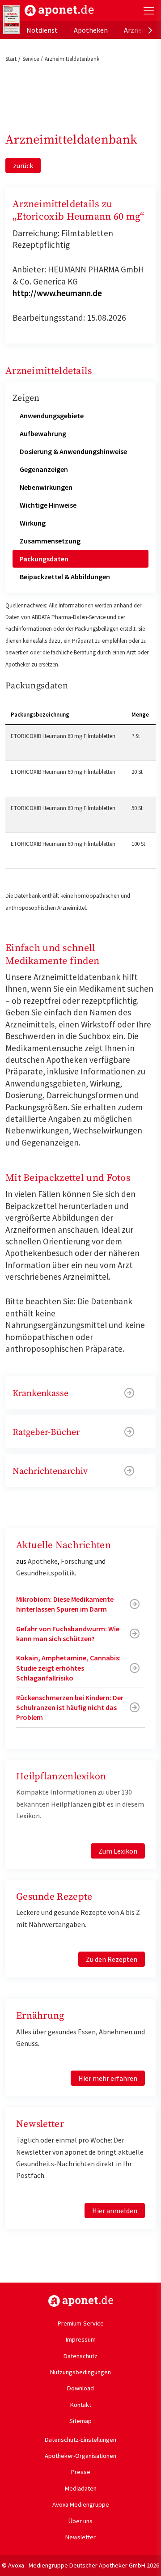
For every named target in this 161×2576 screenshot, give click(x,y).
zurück (23, 166)
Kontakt (81, 2405)
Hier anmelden (115, 2211)
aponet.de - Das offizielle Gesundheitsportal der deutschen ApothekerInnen (59, 11)
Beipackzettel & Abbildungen (65, 577)
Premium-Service (81, 2323)
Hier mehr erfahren (108, 2078)
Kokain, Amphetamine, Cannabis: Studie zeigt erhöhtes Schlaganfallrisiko (68, 1668)
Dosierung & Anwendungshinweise (73, 451)
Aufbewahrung (43, 433)
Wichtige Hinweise (48, 505)
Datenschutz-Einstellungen (80, 2440)
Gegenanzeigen (44, 469)
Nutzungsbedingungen (80, 2372)
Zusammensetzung (50, 541)
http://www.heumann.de (57, 293)
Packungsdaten (44, 559)
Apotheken (91, 30)
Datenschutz (80, 2356)
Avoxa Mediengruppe (81, 2504)
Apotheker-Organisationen (80, 2456)
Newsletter (80, 2537)
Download (80, 2388)
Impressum (81, 2339)
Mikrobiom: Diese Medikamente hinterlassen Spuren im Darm (65, 1604)
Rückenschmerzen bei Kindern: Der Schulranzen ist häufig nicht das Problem (70, 1708)
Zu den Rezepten (112, 1959)
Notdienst (42, 30)
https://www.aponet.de (81, 2301)
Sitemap (80, 2421)
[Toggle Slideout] (149, 11)
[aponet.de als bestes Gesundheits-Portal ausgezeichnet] (12, 20)
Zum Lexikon (118, 1851)
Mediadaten (81, 2488)
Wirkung (33, 523)
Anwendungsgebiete (52, 416)
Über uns (80, 2521)
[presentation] (150, 30)
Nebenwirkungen (46, 487)
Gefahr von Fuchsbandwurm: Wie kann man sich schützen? (68, 1634)
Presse (81, 2472)
